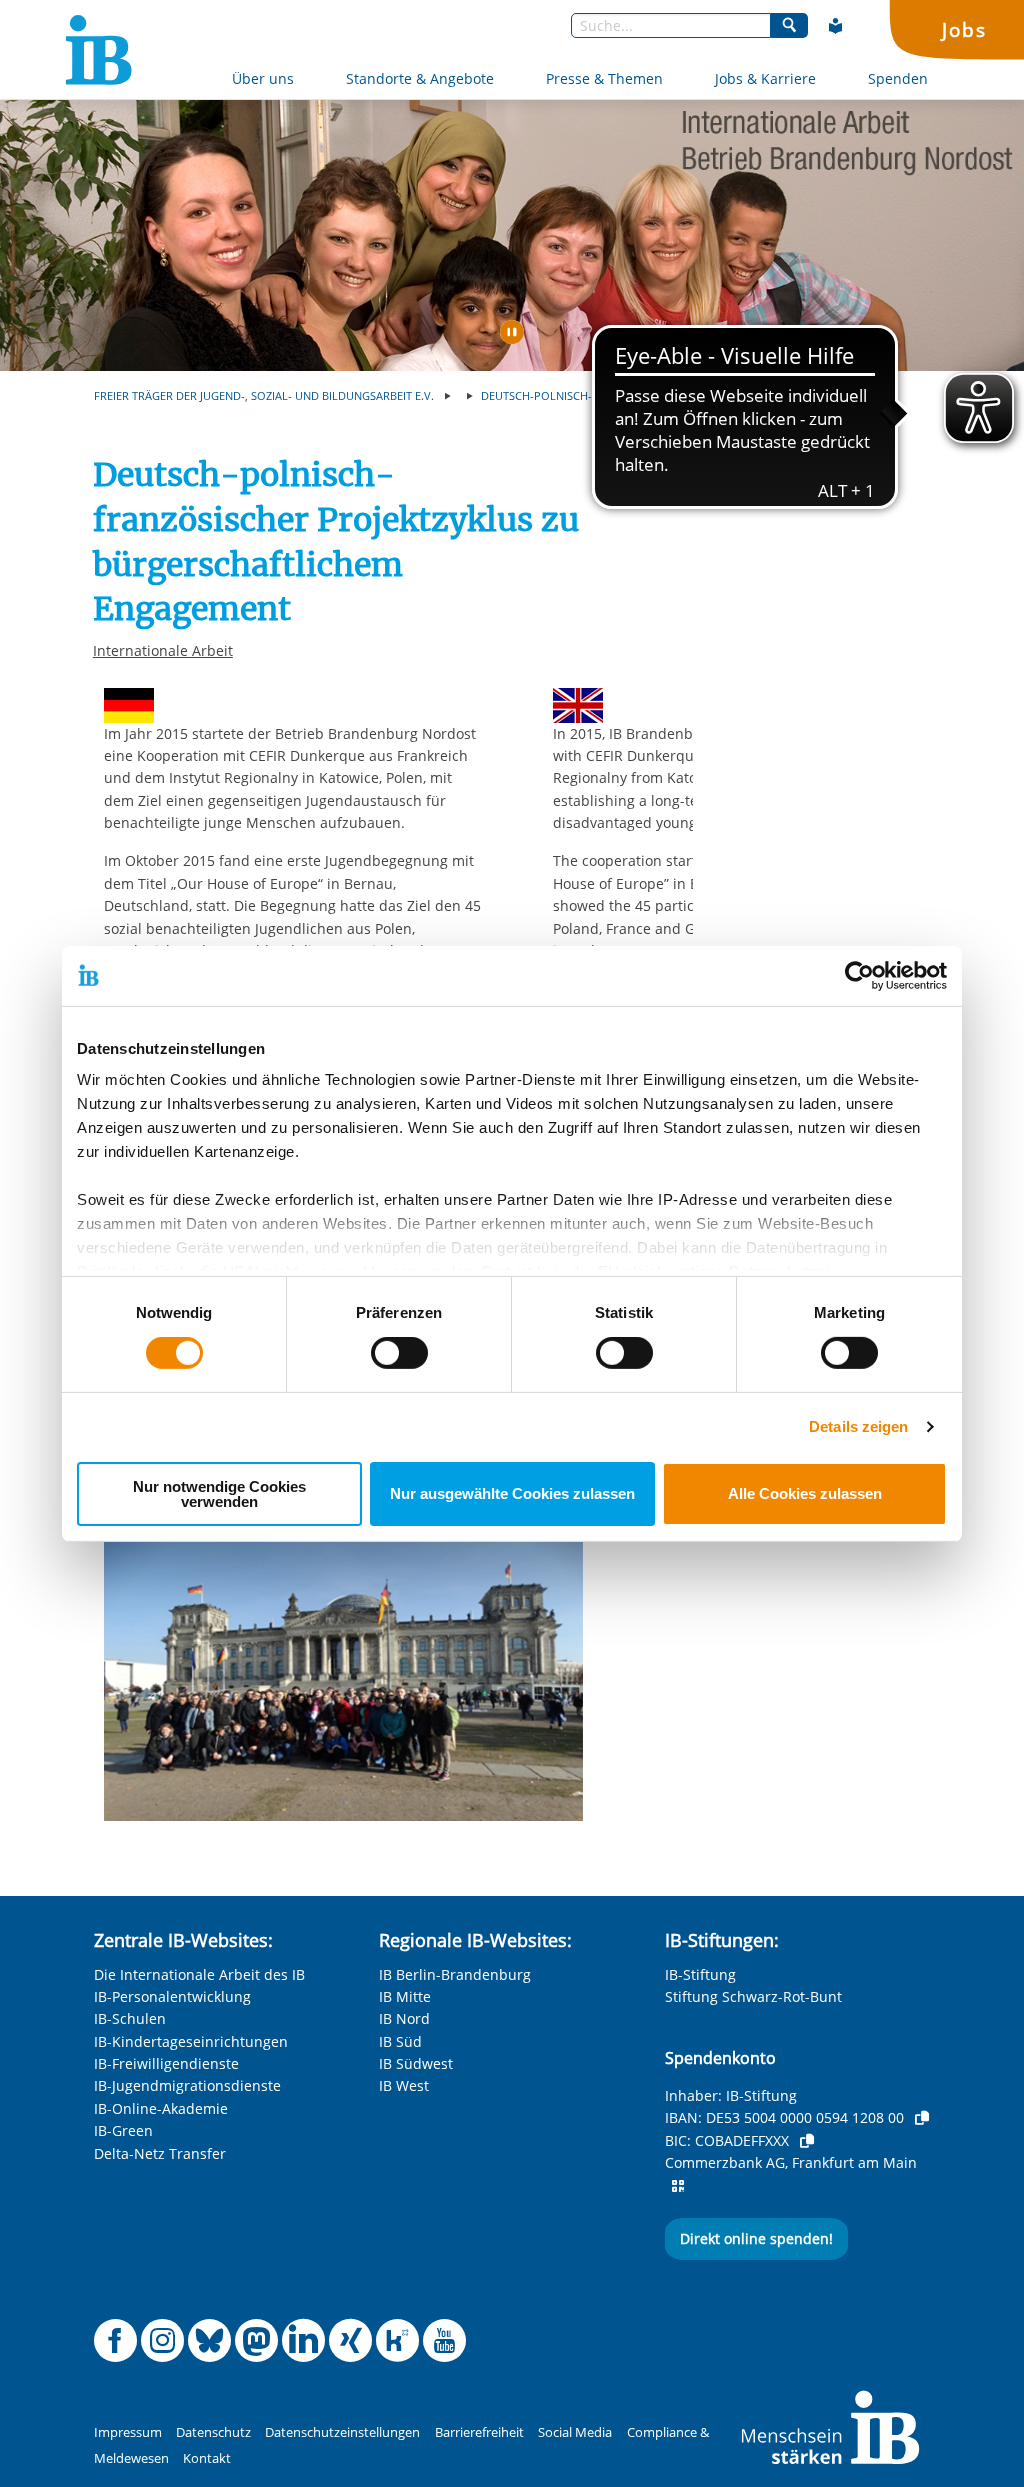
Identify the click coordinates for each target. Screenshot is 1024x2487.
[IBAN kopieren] (922, 2118)
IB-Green (123, 2130)
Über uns (263, 78)
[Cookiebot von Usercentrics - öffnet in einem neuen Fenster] (859, 975)
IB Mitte (405, 1996)
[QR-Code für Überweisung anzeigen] (678, 2186)
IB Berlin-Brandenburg (455, 1974)
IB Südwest (416, 2063)
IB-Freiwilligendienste (166, 2063)
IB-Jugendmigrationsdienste (187, 2085)
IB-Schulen (130, 2018)
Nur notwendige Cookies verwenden (219, 1494)
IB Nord (404, 2018)
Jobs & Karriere (765, 78)
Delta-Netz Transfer (160, 2153)
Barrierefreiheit (479, 2432)
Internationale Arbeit (163, 650)
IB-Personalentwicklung (172, 1996)
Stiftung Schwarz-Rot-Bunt (753, 1996)
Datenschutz (213, 2432)
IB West (404, 2085)
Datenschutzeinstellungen (342, 2432)
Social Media (575, 2432)
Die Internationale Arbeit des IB (199, 1974)
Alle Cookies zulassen (805, 1493)
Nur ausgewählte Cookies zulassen (512, 1493)
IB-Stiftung (700, 1974)
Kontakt (207, 2458)
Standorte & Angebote (420, 78)
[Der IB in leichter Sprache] (836, 26)
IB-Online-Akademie (161, 2108)
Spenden (898, 78)
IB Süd (400, 2041)
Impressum (128, 2432)
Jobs (964, 29)
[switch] (399, 1353)
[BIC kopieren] (807, 2141)
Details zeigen (858, 1426)
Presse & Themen (604, 78)
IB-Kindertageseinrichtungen (191, 2041)
